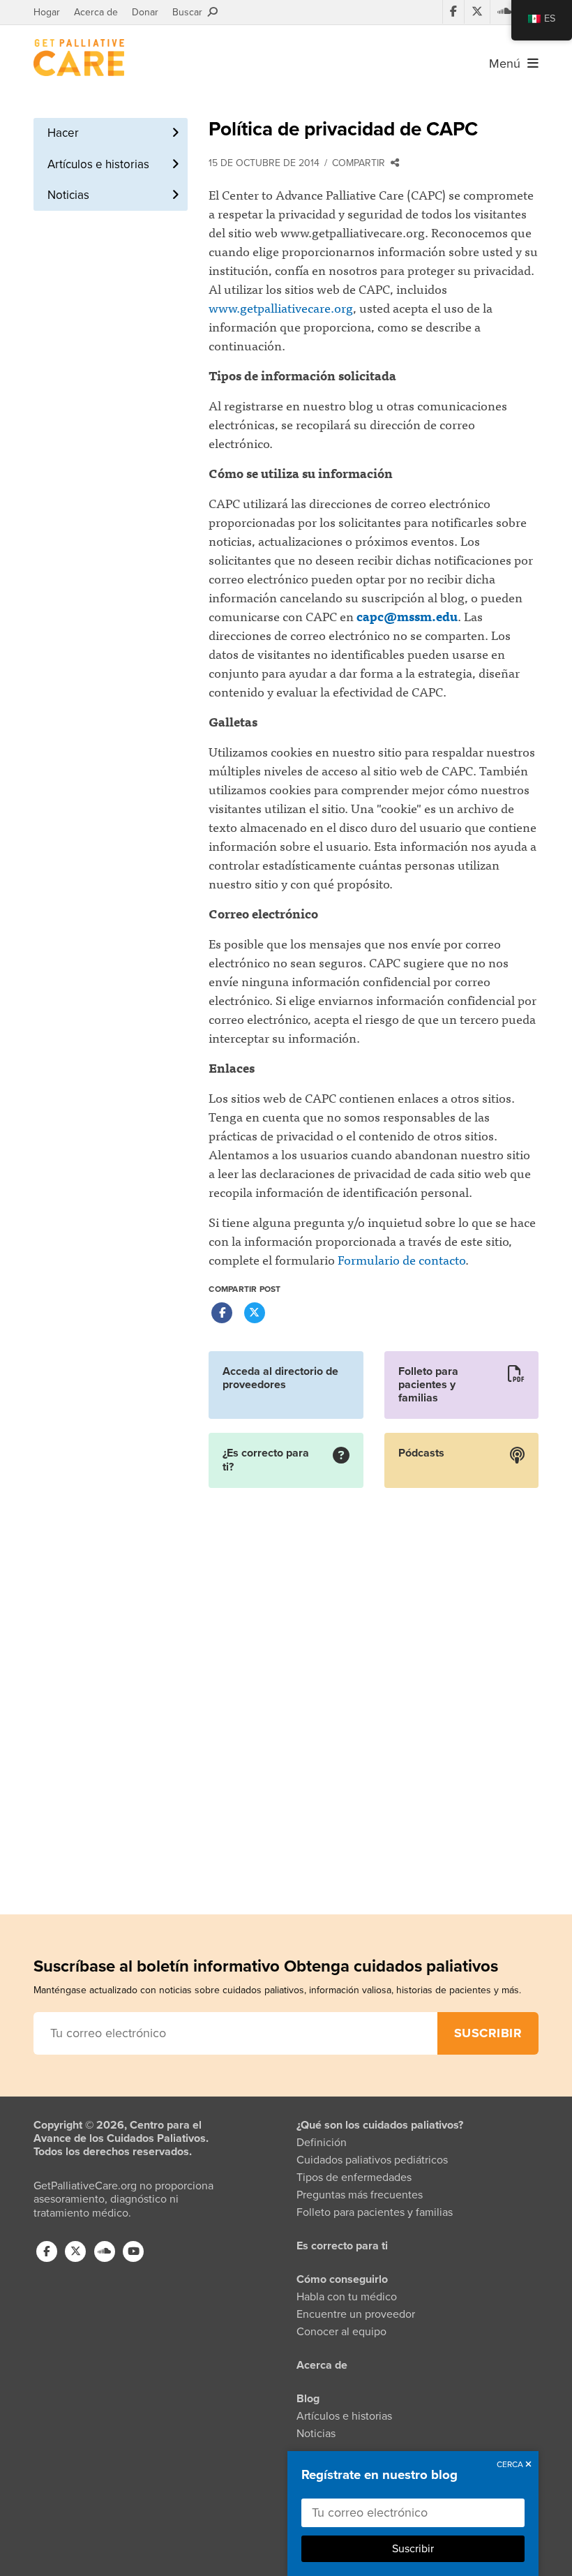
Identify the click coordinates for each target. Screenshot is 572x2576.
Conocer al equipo (341, 2332)
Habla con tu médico (347, 2297)
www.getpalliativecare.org (281, 307)
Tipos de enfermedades (354, 2177)
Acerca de (96, 12)
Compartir (361, 163)
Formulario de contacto (401, 1259)
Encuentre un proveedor (356, 2314)
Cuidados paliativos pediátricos (372, 2160)
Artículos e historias (98, 164)
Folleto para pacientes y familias (375, 2212)
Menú (508, 64)
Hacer (63, 133)
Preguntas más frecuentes (360, 2195)
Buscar (190, 12)
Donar (145, 12)
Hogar (47, 12)
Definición (322, 2143)
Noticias (68, 195)
